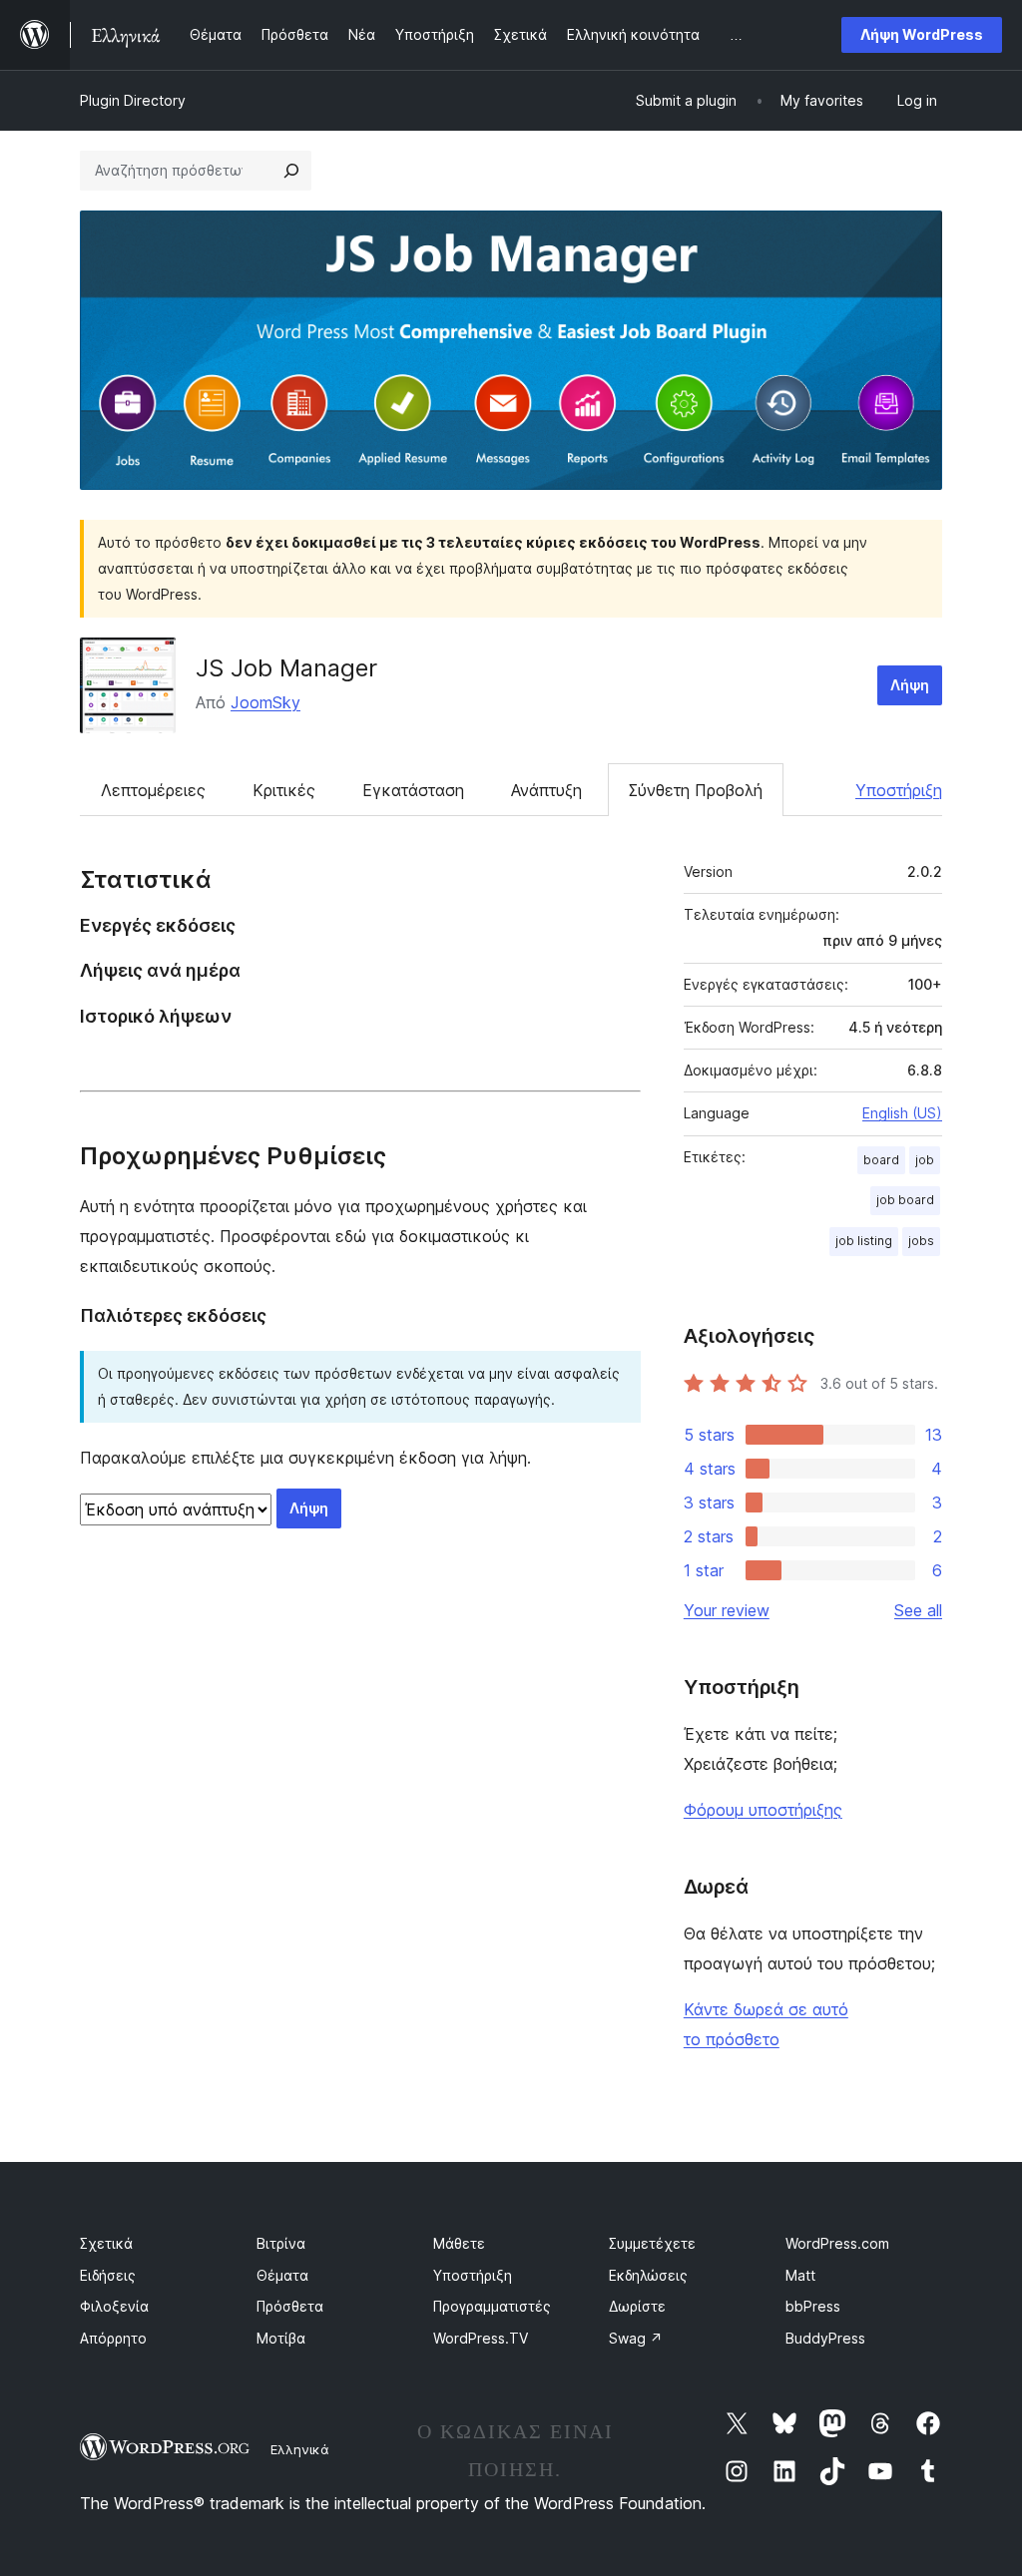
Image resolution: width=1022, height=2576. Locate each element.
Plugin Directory (133, 100)
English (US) (902, 1113)
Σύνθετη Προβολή (696, 790)
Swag (636, 2338)
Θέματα (282, 2275)
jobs (921, 1241)
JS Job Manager (286, 668)
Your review (727, 1610)
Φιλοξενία (114, 2306)
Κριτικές (284, 790)
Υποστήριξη (899, 790)
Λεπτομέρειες (153, 790)
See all (918, 1610)
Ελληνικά (300, 2449)
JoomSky (265, 702)
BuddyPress (825, 2338)
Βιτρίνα (281, 2243)
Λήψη (910, 685)
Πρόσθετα (290, 2306)
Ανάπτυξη (546, 790)
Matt (800, 2275)
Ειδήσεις (108, 2275)
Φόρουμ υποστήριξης (763, 1810)
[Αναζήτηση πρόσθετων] (291, 171)
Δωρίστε (637, 2306)
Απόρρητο (113, 2338)
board (881, 1160)
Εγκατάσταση (413, 790)
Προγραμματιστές (492, 2306)
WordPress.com (837, 2243)
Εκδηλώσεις (648, 2275)
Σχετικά (106, 2243)
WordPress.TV (481, 2338)
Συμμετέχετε (652, 2243)
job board (905, 1200)
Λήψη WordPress (922, 34)
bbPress (813, 2306)
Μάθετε (459, 2243)
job (925, 1160)
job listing (864, 1241)
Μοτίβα (281, 2338)
